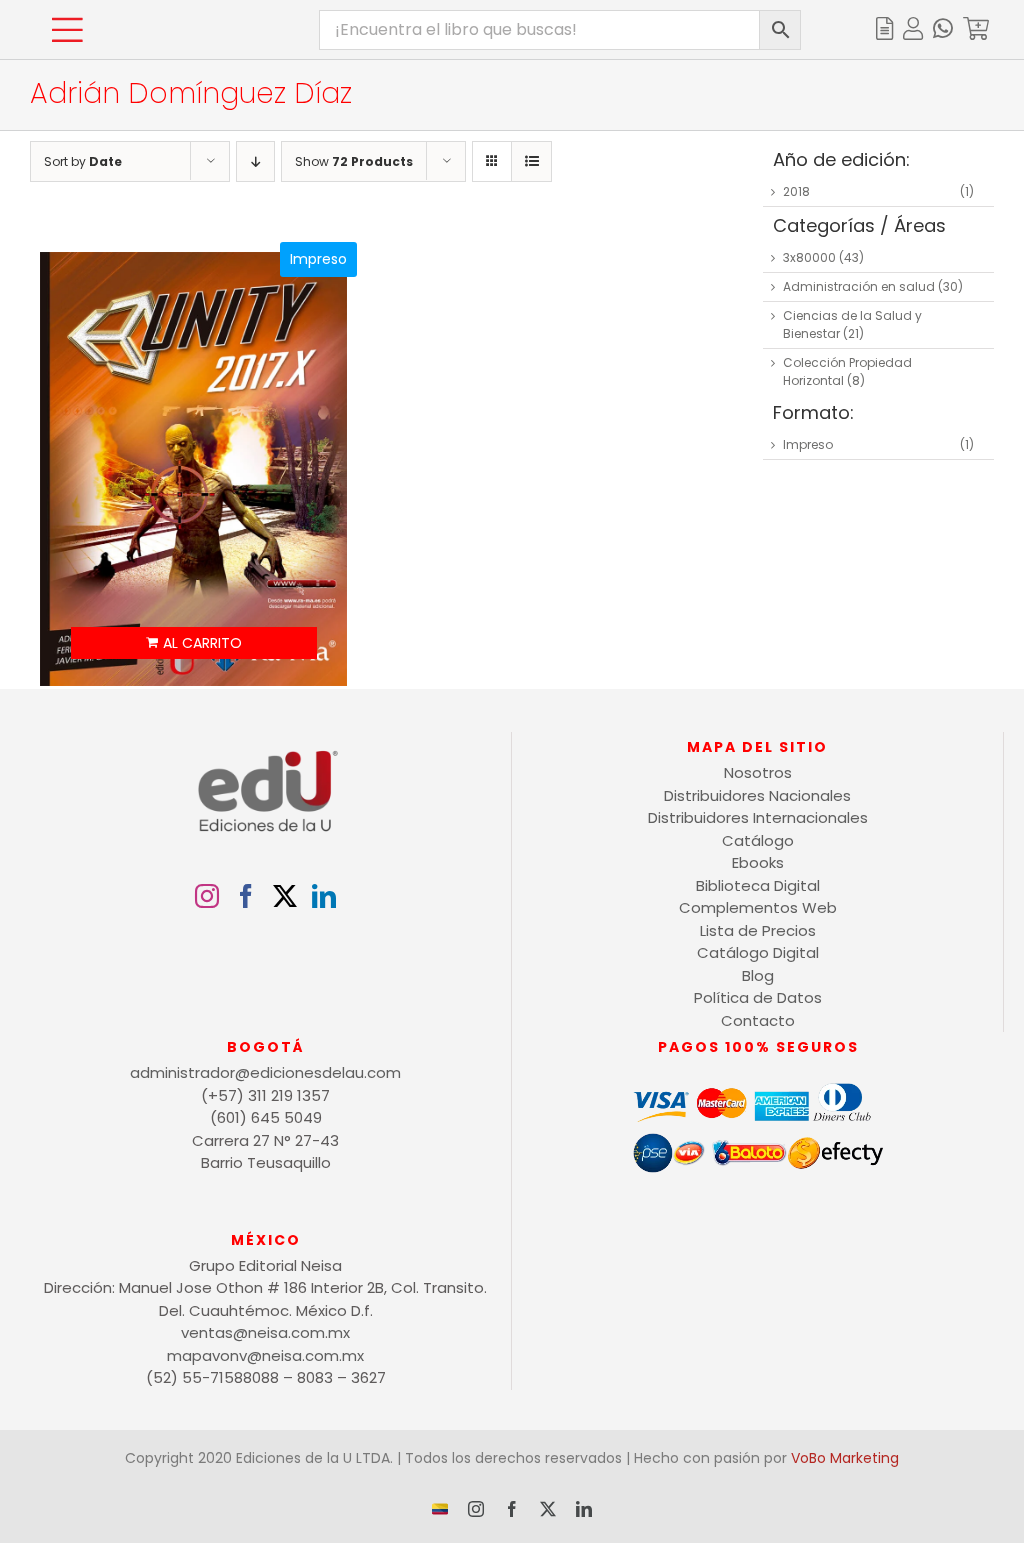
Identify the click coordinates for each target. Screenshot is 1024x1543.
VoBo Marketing (845, 1458)
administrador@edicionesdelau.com (265, 1072)
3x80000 (809, 257)
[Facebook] (246, 896)
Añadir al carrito (194, 643)
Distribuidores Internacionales (758, 817)
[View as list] (531, 161)
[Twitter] (285, 896)
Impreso (808, 444)
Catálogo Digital (758, 952)
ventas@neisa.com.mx (265, 1332)
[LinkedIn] (324, 896)
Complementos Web (758, 907)
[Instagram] (207, 896)
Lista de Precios (758, 930)
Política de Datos (758, 997)
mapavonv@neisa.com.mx (265, 1355)
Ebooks (758, 862)
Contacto (758, 1020)
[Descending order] (255, 161)
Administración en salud (859, 286)
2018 (796, 191)
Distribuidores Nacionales (757, 795)
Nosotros (758, 772)
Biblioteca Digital (758, 885)
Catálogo (758, 840)
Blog (758, 975)
